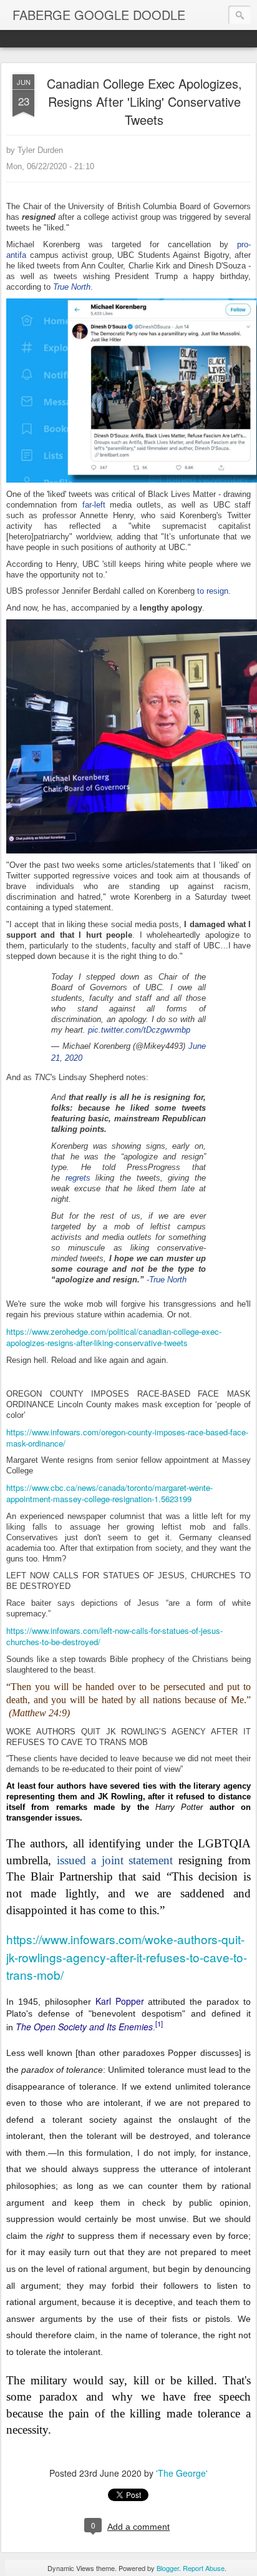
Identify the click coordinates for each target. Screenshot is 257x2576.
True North (168, 1280)
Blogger (168, 2568)
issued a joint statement (115, 1860)
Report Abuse (204, 2568)
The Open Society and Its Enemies (84, 2027)
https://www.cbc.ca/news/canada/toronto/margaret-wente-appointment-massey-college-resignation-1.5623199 (109, 1493)
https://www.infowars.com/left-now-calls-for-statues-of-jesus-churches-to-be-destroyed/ (114, 1636)
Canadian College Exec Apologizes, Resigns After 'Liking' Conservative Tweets (144, 101)
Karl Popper (120, 2001)
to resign (213, 591)
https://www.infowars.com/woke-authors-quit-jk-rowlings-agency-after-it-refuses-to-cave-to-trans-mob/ (127, 1957)
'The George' (182, 2473)
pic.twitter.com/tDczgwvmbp (139, 1030)
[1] (159, 2023)
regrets (78, 1178)
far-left (94, 505)
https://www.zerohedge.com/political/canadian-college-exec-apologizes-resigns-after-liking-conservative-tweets (114, 1337)
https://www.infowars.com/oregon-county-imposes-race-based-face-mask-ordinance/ (127, 1438)
